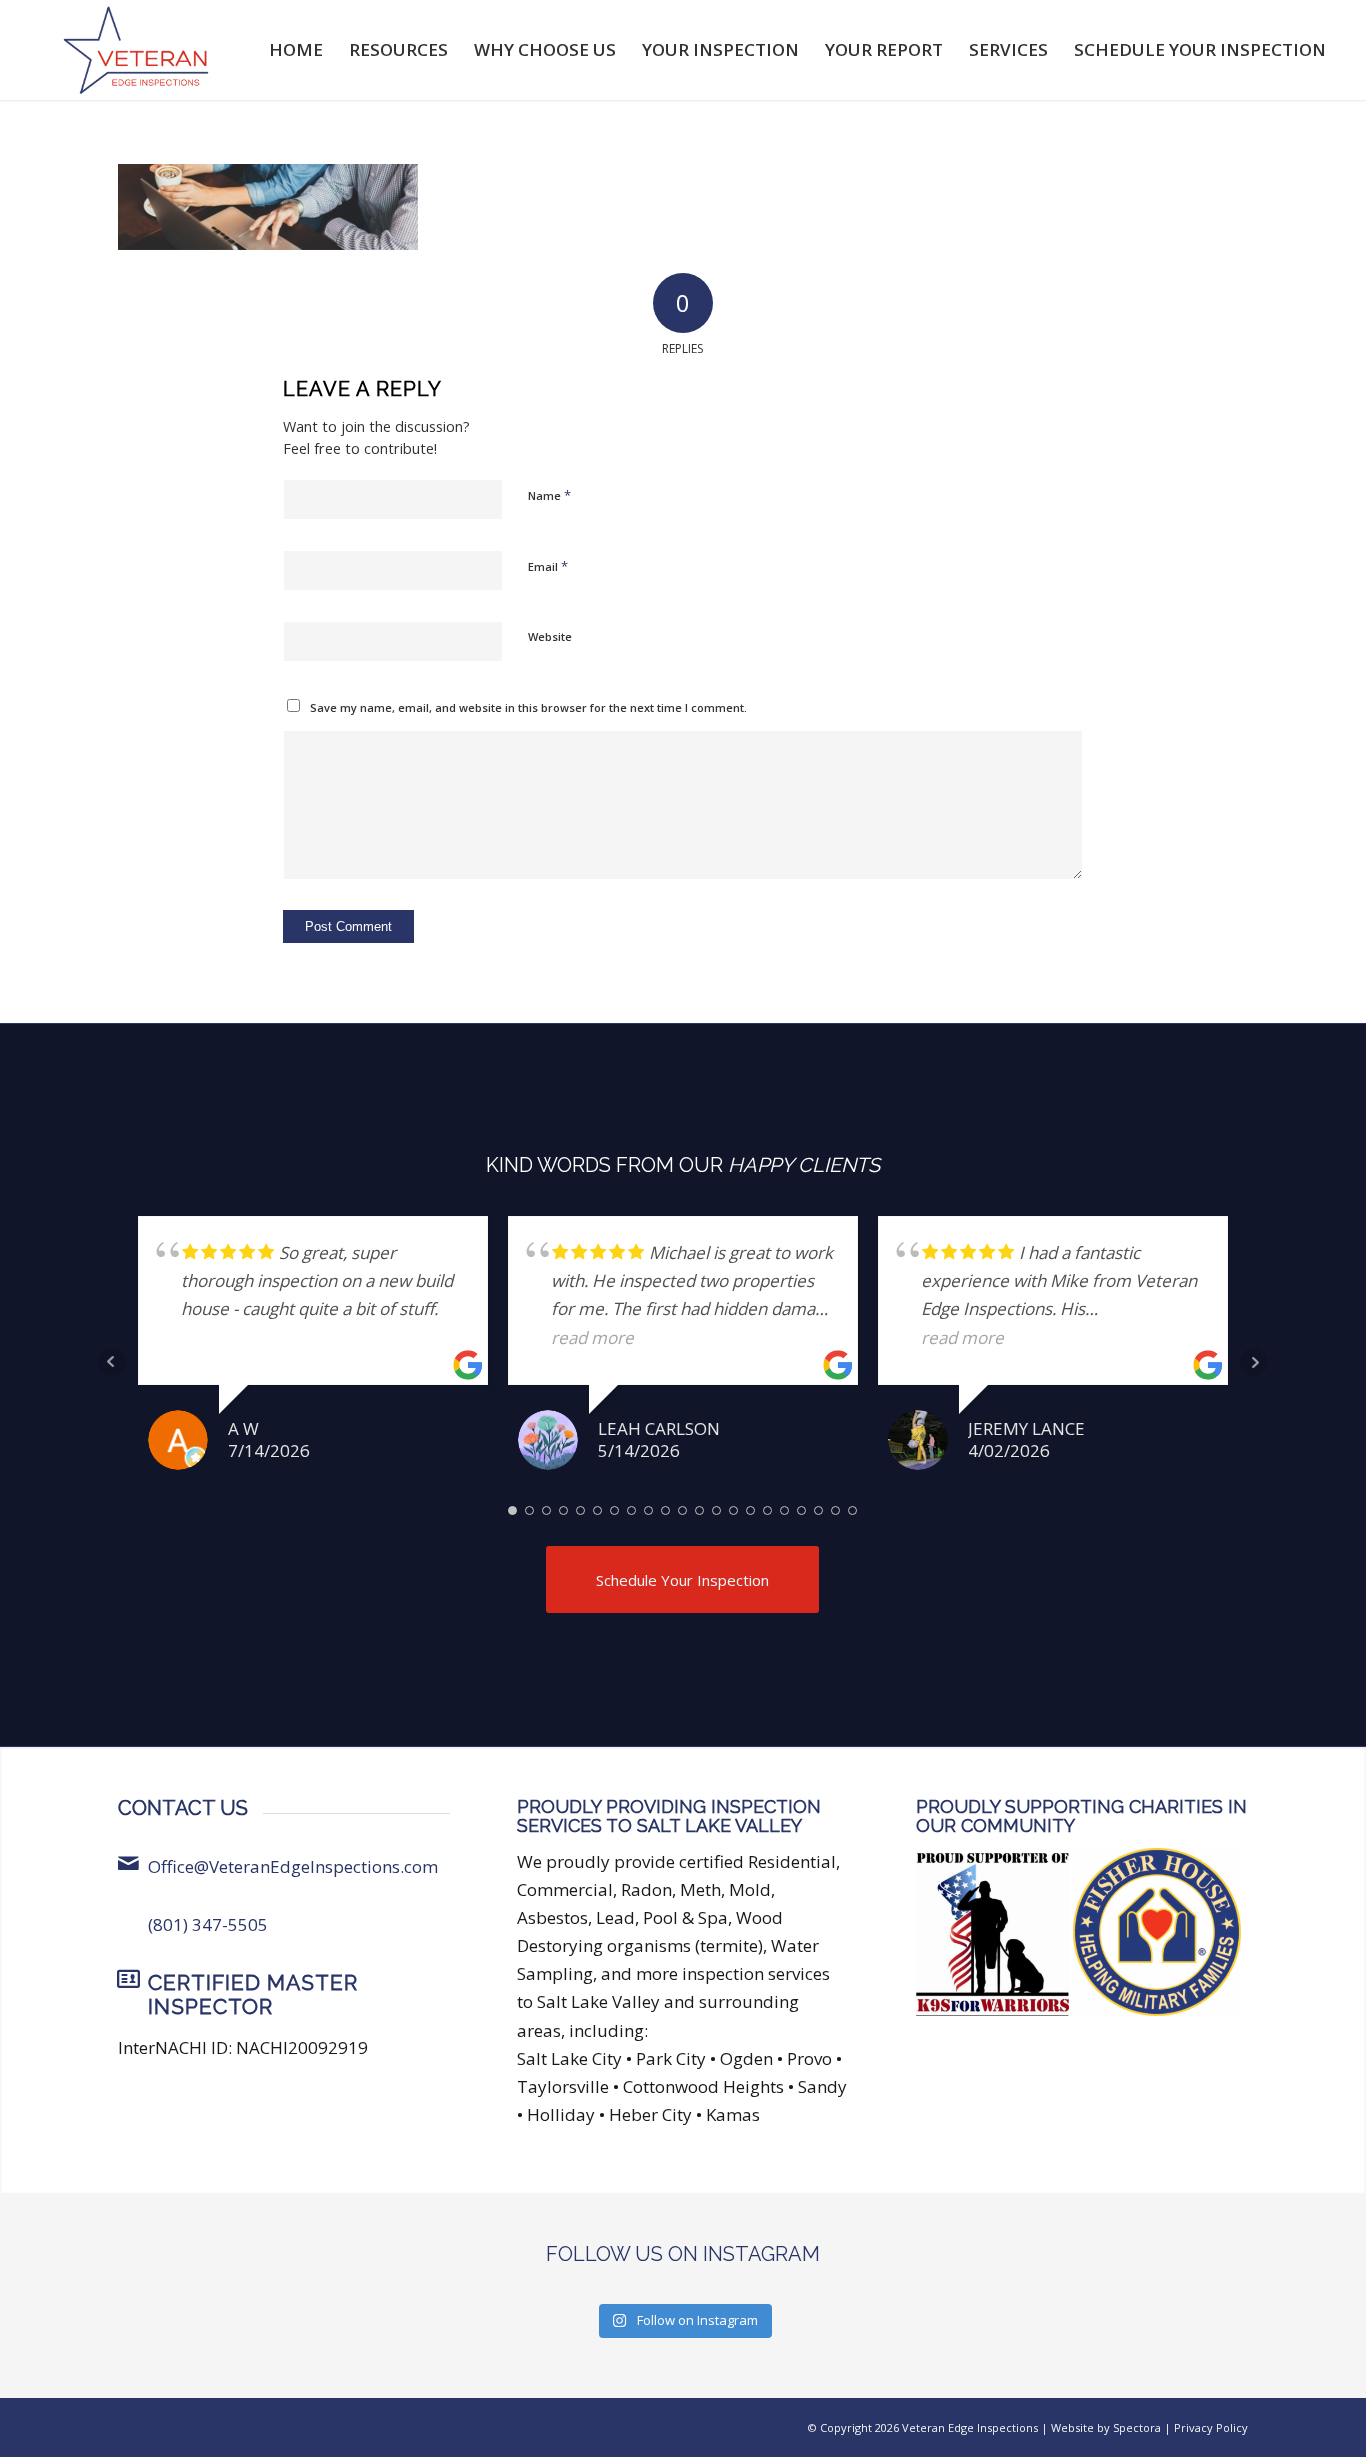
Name (549, 495)
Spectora (1137, 2427)
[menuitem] (296, 50)
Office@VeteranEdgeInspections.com (293, 1866)
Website (550, 636)
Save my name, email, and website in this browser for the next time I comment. (528, 707)
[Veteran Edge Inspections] (136, 50)
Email (548, 566)
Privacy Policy (1211, 2427)
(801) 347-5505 (208, 1924)
